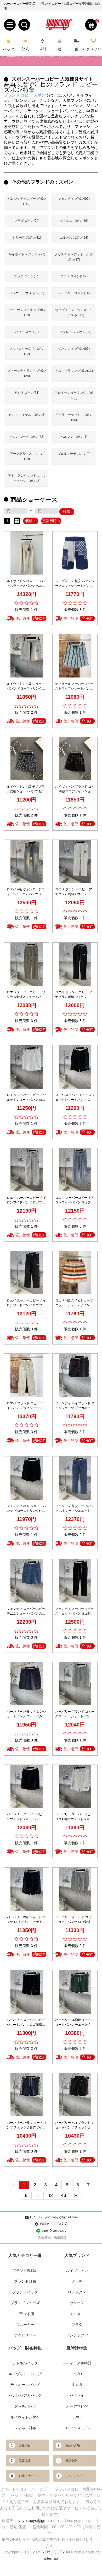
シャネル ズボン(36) (74, 221)
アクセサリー (25, 2335)
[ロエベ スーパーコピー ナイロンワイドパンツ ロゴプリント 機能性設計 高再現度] (27, 1169)
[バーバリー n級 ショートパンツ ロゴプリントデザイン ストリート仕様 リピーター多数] (27, 1889)
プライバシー (74, 2476)
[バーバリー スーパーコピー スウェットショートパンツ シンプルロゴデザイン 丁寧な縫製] (27, 1786)
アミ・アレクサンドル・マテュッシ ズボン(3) (27, 478)
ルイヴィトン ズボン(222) (27, 254)
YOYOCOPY (53, 2552)
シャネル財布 (25, 2428)
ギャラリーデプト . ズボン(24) (74, 417)
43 (64, 2195)
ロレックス (77, 2292)
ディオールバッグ (25, 2385)
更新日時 (49, 521)
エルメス (77, 2314)
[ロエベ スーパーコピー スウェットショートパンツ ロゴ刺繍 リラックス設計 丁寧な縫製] (27, 1067)
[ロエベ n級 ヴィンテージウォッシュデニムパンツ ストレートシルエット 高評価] (27, 861)
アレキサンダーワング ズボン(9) (74, 395)
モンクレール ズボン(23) (74, 332)
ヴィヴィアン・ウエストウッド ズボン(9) (74, 313)
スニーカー (25, 2325)
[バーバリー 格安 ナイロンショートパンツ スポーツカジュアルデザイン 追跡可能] (27, 1683)
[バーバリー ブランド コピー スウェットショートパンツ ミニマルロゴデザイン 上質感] (75, 1683)
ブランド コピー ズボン (25, 95)
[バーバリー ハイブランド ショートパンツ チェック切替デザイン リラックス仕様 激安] (75, 2094)
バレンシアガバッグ (25, 2395)
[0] (91, 25)
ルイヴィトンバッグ (25, 2374)
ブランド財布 (25, 2281)
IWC (77, 2417)
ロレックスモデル (77, 2428)
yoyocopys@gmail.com (39, 2521)
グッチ (77, 2281)
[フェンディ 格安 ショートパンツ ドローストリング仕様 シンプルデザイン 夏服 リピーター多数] (27, 1478)
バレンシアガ (77, 2335)
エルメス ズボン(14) (74, 238)
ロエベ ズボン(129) (74, 276)
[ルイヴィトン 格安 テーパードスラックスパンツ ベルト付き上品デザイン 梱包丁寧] (27, 553)
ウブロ (77, 2374)
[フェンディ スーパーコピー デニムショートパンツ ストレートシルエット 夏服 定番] (27, 1580)
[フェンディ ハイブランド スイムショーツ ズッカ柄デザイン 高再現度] (75, 1375)
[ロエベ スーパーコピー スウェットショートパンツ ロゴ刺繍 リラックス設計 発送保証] (75, 1067)
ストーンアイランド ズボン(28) (27, 373)
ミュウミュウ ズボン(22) (27, 293)
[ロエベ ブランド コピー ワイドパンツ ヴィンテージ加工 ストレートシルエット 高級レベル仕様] (27, 1375)
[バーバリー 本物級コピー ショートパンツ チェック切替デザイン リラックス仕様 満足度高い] (75, 1992)
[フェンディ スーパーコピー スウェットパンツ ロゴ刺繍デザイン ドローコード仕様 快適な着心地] (75, 1580)
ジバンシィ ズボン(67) (74, 349)
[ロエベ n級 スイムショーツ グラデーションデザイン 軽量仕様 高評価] (75, 1272)
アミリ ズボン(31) (27, 393)
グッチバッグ (25, 2406)
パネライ (77, 2395)
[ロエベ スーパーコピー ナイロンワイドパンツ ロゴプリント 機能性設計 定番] (27, 1272)
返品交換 (71, 2461)
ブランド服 (25, 2314)
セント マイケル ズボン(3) (27, 415)
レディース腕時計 (77, 2363)
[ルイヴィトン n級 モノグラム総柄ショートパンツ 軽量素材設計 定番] (27, 758)
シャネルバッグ (25, 2363)
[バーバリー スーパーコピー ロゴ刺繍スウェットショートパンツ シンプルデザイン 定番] (75, 1786)
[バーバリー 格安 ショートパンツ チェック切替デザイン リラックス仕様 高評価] (27, 2094)
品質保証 (25, 2461)
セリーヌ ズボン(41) (27, 238)
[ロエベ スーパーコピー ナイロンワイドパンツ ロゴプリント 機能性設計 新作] (75, 1169)
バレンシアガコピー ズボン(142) (27, 201)
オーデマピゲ (77, 2406)
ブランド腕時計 (25, 2271)
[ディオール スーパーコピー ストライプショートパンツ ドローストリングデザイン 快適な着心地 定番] (75, 655)
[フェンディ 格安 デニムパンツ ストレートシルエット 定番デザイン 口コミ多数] (75, 1478)
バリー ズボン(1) (27, 332)
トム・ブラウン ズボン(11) (74, 371)
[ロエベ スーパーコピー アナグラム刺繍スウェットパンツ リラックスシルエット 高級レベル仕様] (27, 964)
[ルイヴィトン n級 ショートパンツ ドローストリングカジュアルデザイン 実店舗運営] (27, 655)
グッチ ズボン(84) (27, 276)
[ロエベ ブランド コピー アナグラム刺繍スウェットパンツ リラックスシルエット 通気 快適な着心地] (75, 964)
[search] (24, 25)
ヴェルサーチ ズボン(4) (74, 454)
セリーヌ (77, 2303)
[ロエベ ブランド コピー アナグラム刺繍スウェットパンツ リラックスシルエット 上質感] (75, 861)
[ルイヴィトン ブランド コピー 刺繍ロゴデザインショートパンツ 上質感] (75, 758)
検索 (67, 512)
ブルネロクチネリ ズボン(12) (27, 351)
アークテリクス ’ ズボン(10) (27, 456)
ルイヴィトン (77, 2271)
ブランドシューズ (25, 2303)
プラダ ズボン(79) (27, 221)
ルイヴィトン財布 (25, 2417)
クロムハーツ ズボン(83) (27, 437)
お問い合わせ (27, 2476)
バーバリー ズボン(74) (74, 293)
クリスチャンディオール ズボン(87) (74, 257)
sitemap (51, 2558)
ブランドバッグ (25, 2292)
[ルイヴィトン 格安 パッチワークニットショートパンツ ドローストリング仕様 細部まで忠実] (75, 553)
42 (50, 2195)
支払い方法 (73, 2445)
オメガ (77, 2385)
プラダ (77, 2325)
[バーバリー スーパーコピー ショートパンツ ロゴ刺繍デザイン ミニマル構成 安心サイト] (27, 1992)
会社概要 (25, 2445)
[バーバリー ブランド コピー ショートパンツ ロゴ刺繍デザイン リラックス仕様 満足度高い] (75, 1889)
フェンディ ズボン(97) (74, 199)
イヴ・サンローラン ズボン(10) (27, 313)
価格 (29, 521)
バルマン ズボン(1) (74, 437)
